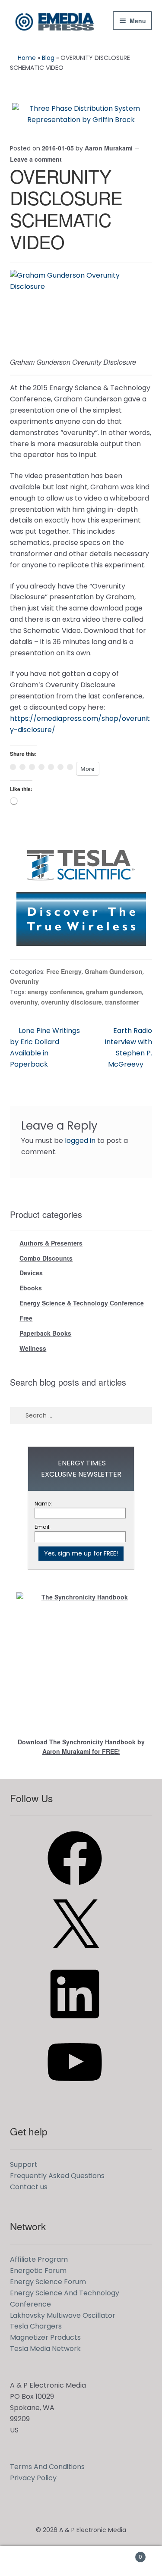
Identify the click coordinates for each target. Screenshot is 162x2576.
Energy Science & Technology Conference (82, 1303)
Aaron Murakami (109, 148)
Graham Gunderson (114, 971)
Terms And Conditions (47, 2467)
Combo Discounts (46, 1258)
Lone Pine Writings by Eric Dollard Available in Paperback (45, 1047)
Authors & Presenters (51, 1243)
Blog (48, 58)
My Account (27, 2561)
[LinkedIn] (75, 2024)
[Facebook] (75, 1888)
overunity (24, 1002)
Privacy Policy (33, 2478)
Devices (31, 1273)
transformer (122, 1002)
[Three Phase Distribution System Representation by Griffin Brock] (81, 114)
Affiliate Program (39, 2259)
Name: (43, 1504)
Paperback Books (45, 1333)
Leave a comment (36, 159)
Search (81, 2561)
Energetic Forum (38, 2271)
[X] (75, 1956)
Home (27, 58)
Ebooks (31, 1288)
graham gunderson (114, 992)
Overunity (24, 981)
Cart (125, 2554)
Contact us (29, 2187)
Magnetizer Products (45, 2337)
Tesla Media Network (45, 2349)
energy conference (55, 992)
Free (26, 1318)
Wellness (33, 1348)
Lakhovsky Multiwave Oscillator (63, 2315)
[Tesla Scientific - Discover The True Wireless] (81, 892)
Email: (43, 1527)
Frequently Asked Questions (57, 2176)
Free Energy (64, 971)
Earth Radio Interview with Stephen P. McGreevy (128, 1047)
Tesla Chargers (36, 2326)
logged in (80, 1141)
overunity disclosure (71, 1002)
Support (24, 2164)
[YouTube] (75, 2092)
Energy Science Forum (48, 2282)
